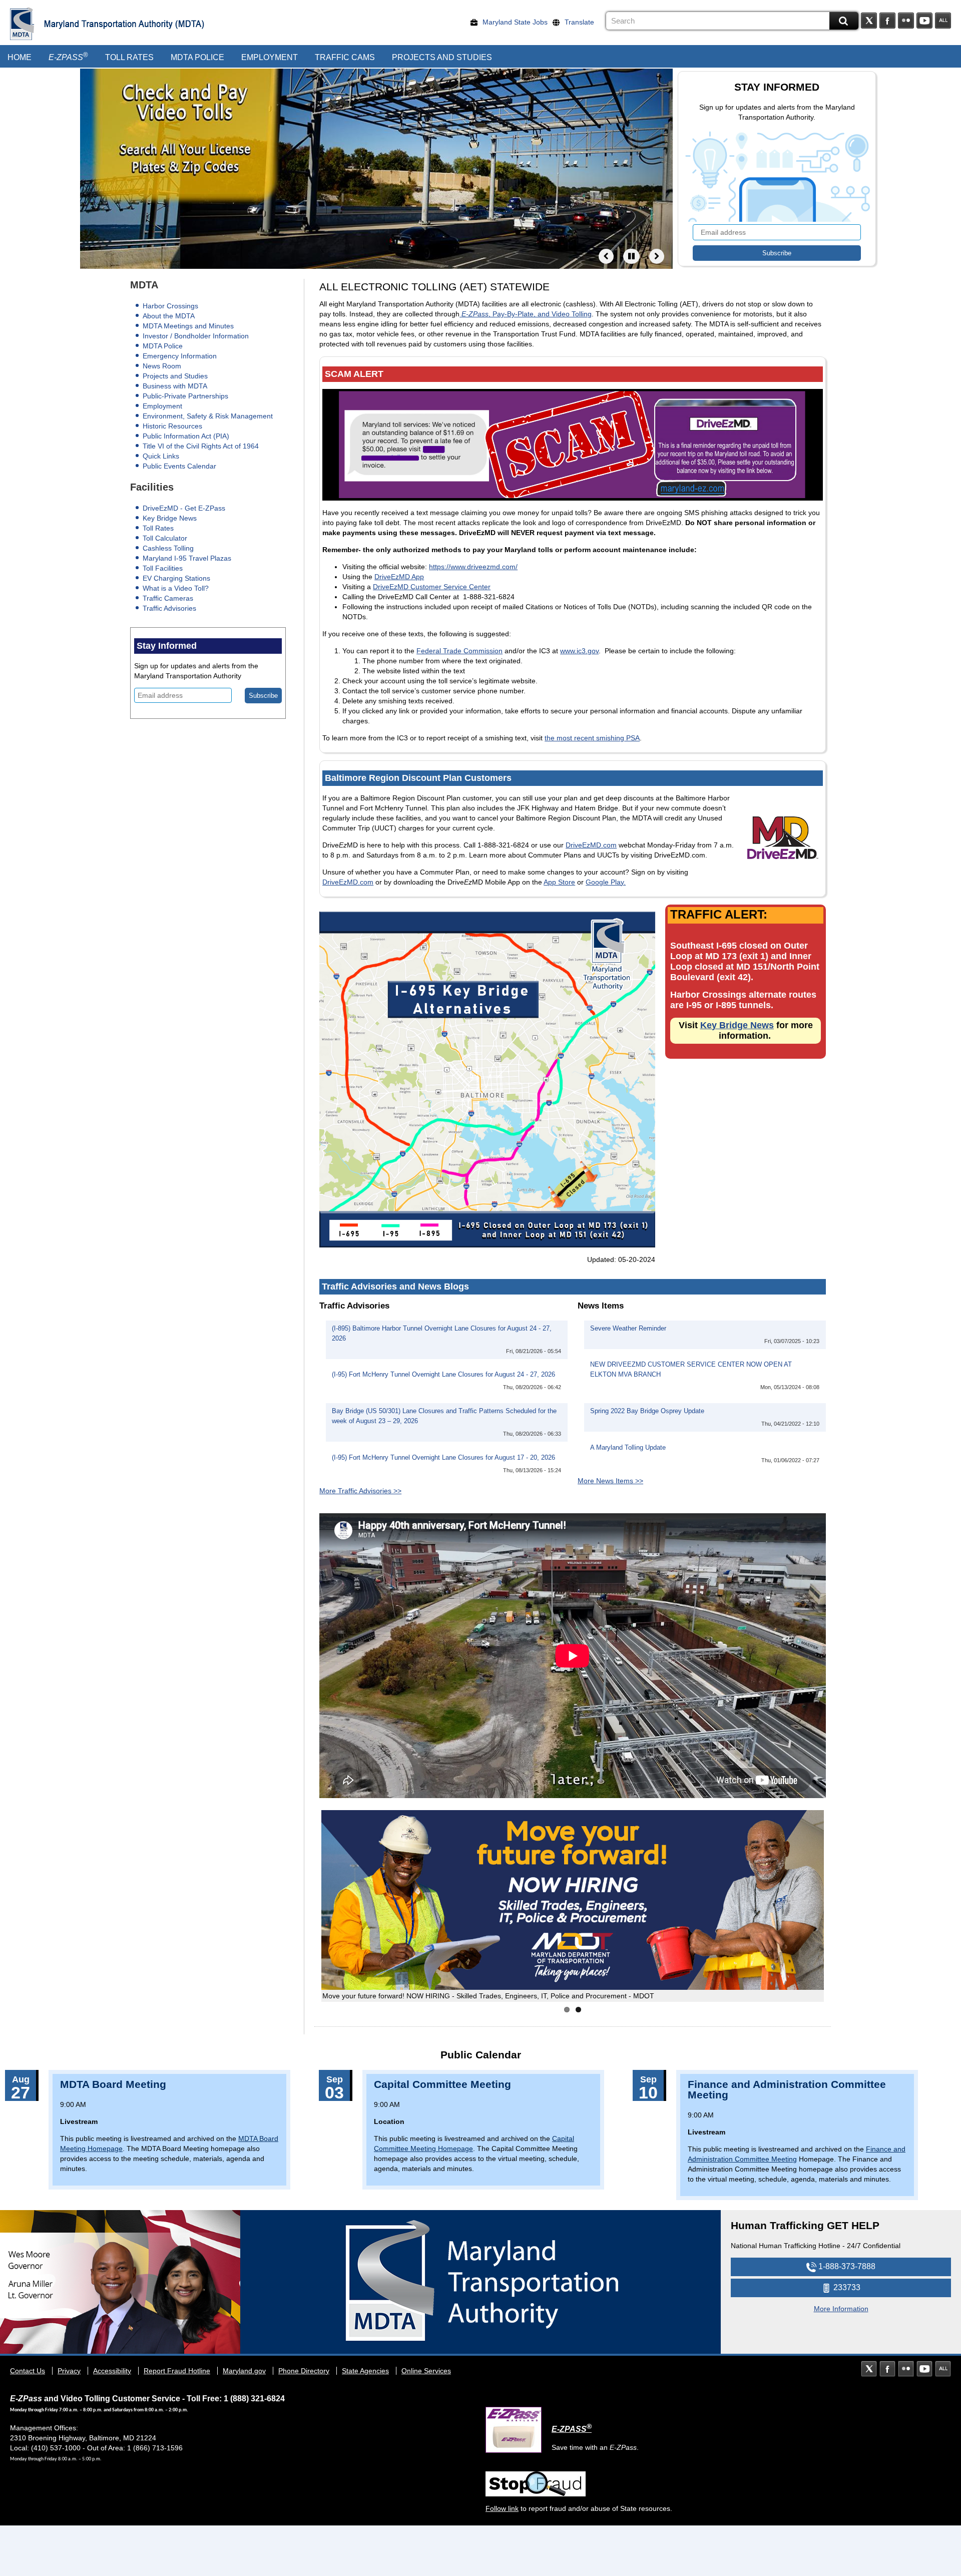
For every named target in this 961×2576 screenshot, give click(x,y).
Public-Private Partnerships (185, 396)
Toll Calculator (165, 538)
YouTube (924, 21)
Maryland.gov (244, 2371)
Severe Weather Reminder (628, 1329)
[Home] (22, 24)
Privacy (69, 2371)
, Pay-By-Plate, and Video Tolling (527, 314)
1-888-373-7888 (846, 2266)
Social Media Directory (943, 21)
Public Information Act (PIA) (186, 436)
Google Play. (606, 882)
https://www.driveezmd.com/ (473, 567)
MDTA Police (197, 57)
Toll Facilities (163, 568)
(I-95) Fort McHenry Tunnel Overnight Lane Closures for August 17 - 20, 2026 (443, 1458)
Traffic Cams (345, 57)
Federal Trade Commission (459, 651)
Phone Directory (304, 2371)
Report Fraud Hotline (177, 2371)
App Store (559, 882)
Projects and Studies (442, 57)
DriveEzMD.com (591, 845)
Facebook (887, 21)
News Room (162, 366)
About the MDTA (169, 316)
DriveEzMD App (399, 577)
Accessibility (112, 2371)
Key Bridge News (170, 518)
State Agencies (365, 2371)
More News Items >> (610, 1481)
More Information (841, 2309)
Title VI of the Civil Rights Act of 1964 (201, 446)
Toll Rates (129, 57)
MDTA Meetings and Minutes (188, 326)
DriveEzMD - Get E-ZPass (184, 508)
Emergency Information (180, 356)
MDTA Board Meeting (113, 2084)
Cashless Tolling (168, 548)
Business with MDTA (175, 386)
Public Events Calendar (179, 466)
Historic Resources (172, 426)
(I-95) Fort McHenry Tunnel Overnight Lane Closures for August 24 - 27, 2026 (443, 1375)
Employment (270, 57)
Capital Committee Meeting (442, 2084)
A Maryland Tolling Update (628, 1448)
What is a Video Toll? (176, 588)
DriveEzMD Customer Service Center (432, 587)
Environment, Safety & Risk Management (208, 416)
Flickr (906, 21)
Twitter (869, 21)
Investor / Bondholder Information (196, 336)
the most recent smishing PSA (592, 738)
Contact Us (28, 2371)
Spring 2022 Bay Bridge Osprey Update (647, 1411)
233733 (846, 2287)
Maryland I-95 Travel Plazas (187, 558)
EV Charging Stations (176, 578)
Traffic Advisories (169, 608)
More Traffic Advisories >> (360, 1491)
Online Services (426, 2371)
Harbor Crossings (170, 306)
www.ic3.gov (579, 651)
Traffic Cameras (168, 598)
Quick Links (161, 456)
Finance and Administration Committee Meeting (787, 2089)
